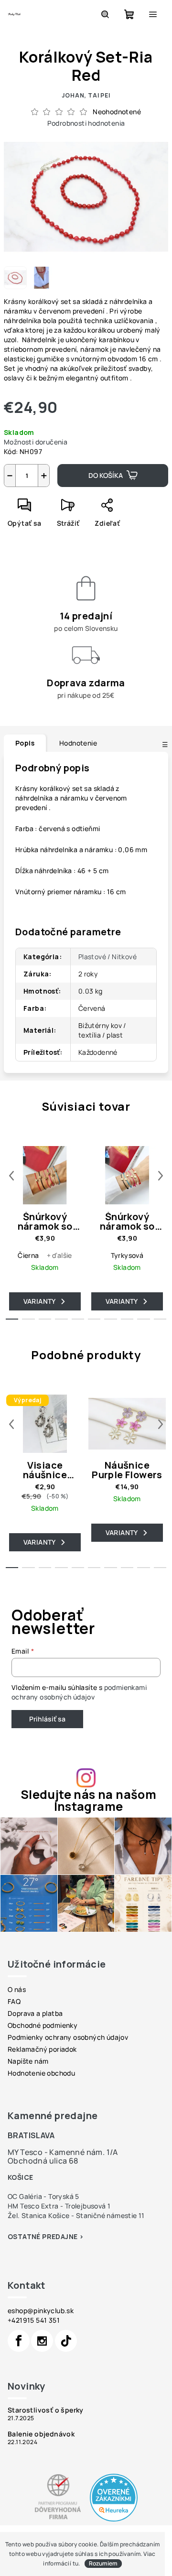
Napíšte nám (28, 2061)
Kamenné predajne (53, 2116)
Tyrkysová (127, 1255)
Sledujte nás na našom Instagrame (88, 1800)
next (161, 1176)
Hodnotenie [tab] (78, 743)
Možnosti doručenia (36, 442)
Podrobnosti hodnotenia (86, 123)
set (78, 788)
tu (76, 2563)
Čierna (28, 1255)
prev (11, 1176)
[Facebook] (19, 2341)
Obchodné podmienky (43, 2025)
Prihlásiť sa (47, 1719)
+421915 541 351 (34, 2320)
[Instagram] (42, 2341)
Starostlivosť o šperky (46, 2410)
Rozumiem (103, 2563)
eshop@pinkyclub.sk (41, 2311)
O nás (17, 1989)
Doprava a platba (35, 2013)
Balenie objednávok (41, 2434)
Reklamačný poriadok (42, 2049)
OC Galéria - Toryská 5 (43, 2196)
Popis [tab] (25, 743)
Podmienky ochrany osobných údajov (68, 2037)
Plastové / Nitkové (107, 957)
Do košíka (106, 475)
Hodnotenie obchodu (41, 2073)
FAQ (14, 2001)
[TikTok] (66, 2341)
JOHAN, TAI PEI (86, 95)
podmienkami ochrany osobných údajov (79, 1692)
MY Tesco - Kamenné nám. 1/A (63, 2152)
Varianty (40, 1301)
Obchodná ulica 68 (43, 2161)
